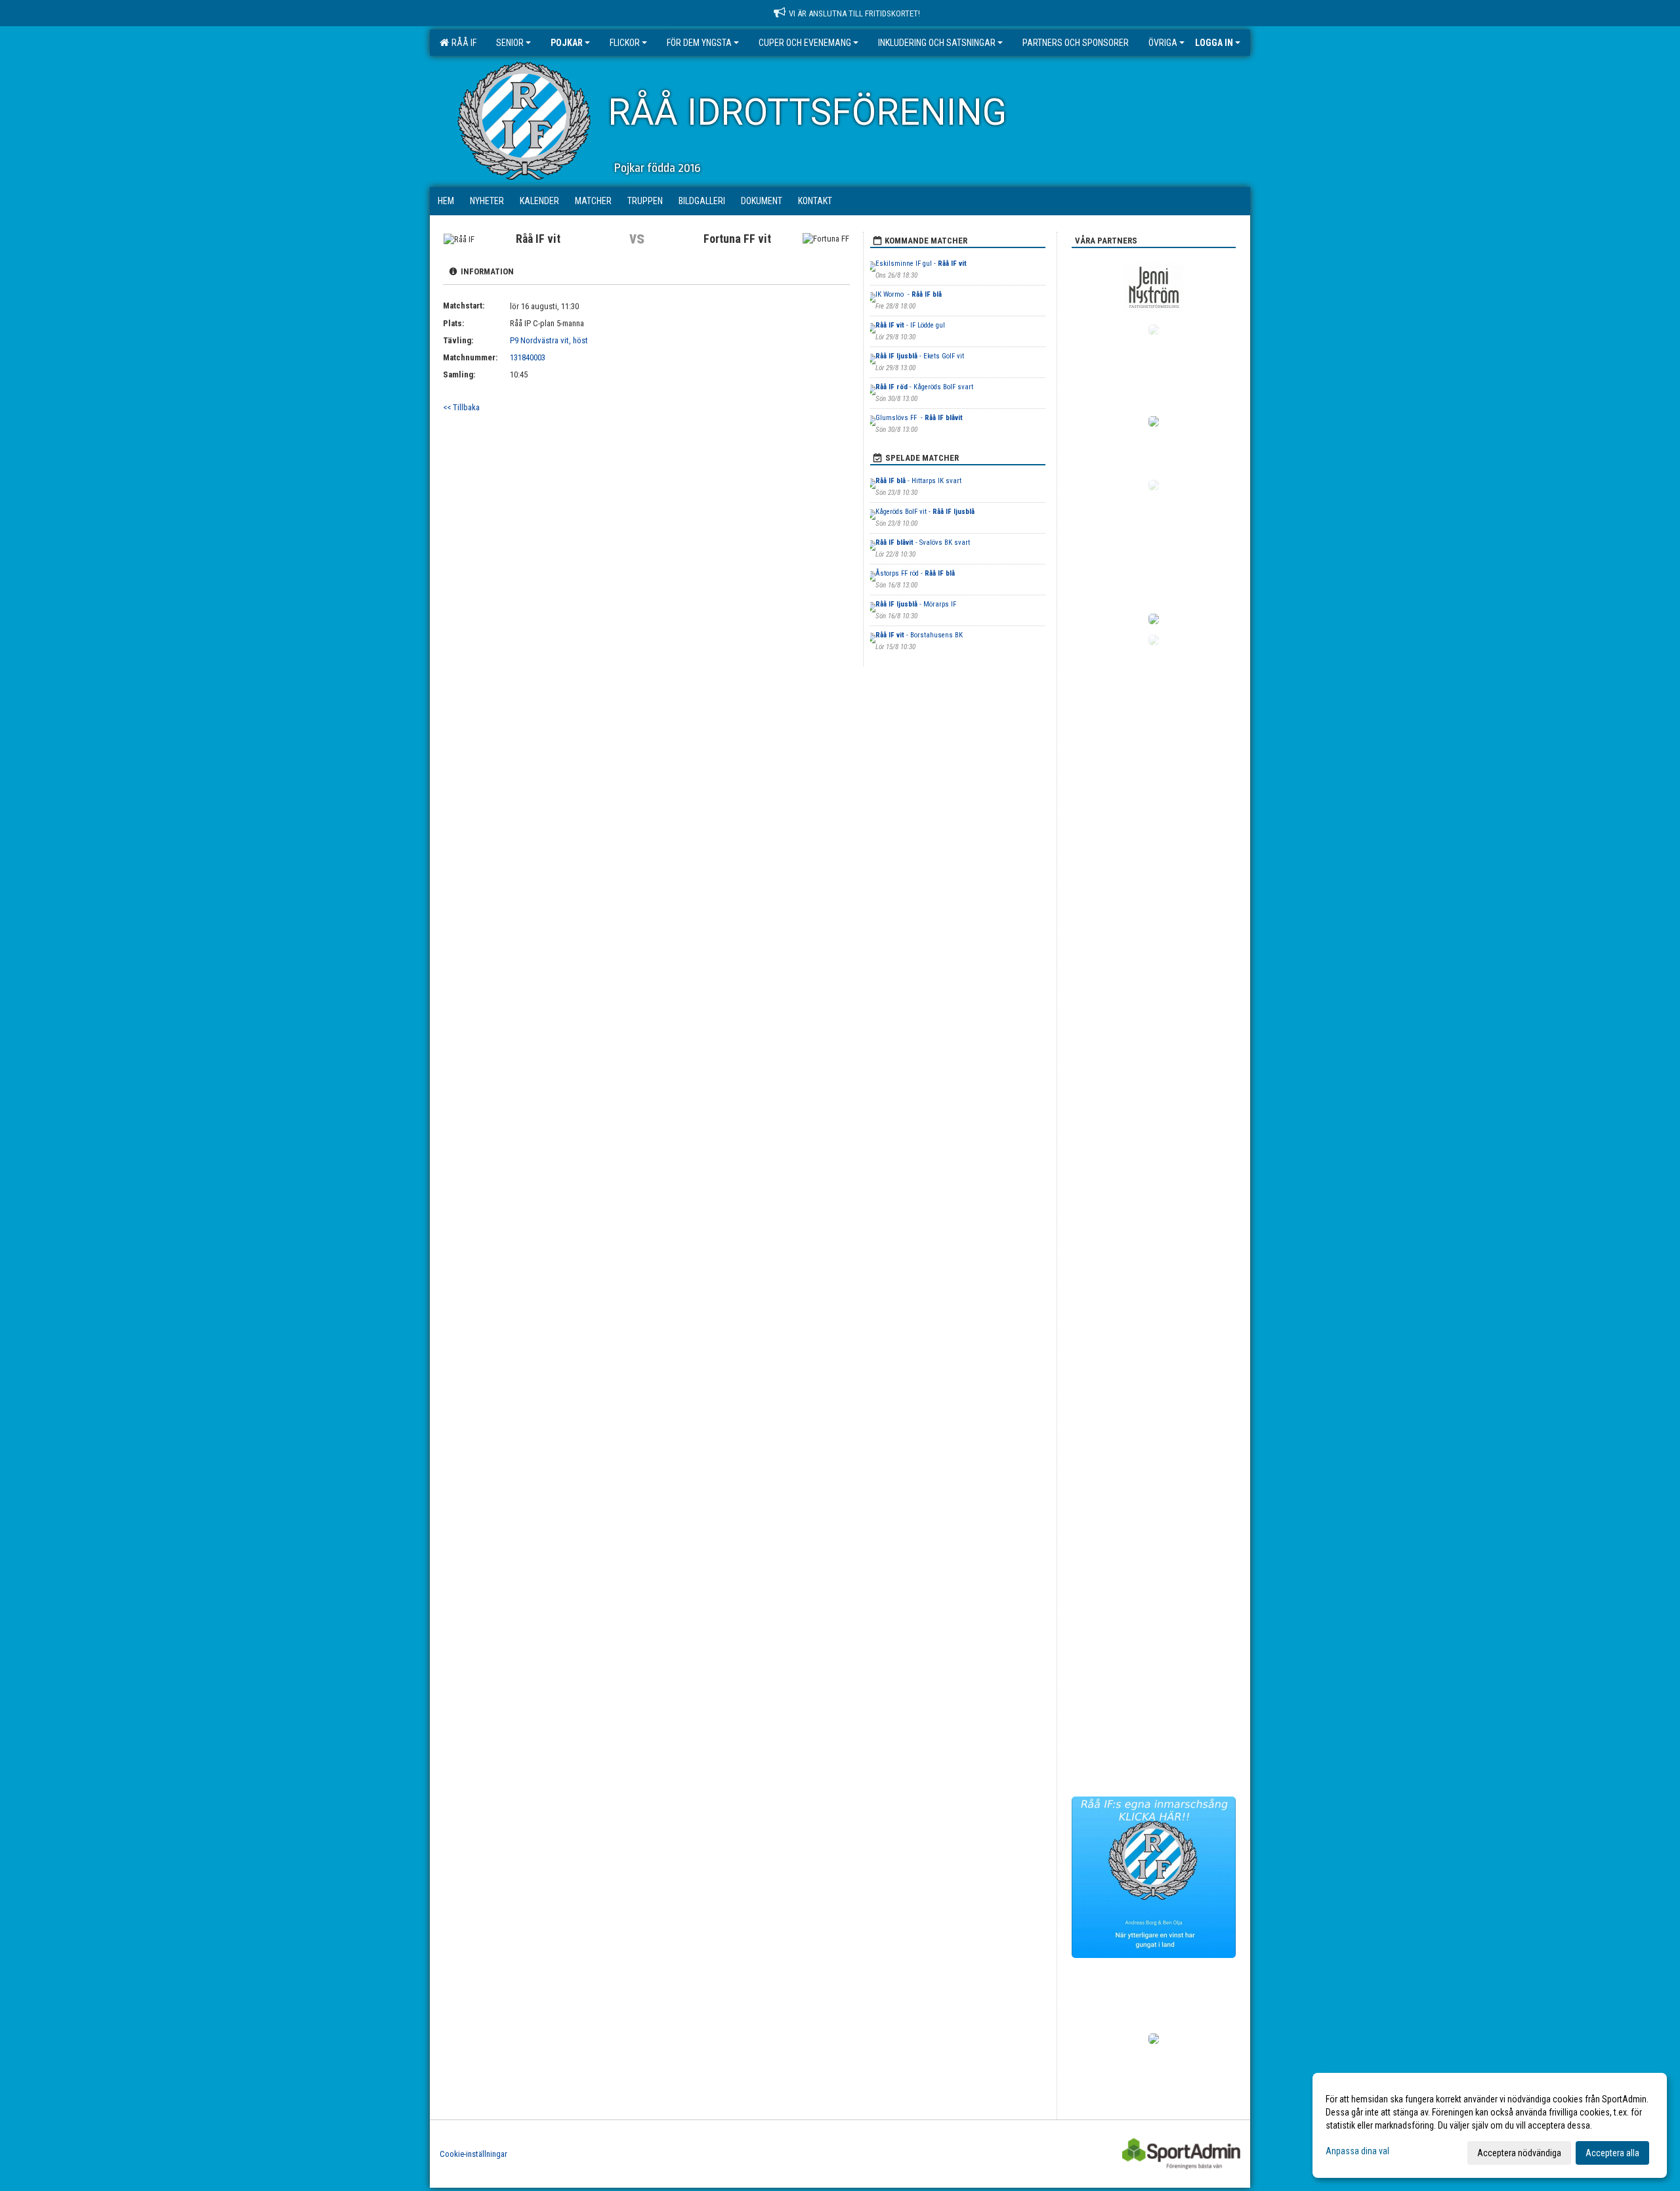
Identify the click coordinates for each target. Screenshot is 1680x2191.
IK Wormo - (909, 294)
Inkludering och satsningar (937, 43)
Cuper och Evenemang (805, 43)
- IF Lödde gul (910, 325)
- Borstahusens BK (919, 635)
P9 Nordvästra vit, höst (549, 340)
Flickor (625, 43)
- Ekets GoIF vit (920, 356)
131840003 (528, 357)
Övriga (1163, 43)
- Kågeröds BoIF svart (924, 387)
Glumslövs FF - (919, 418)
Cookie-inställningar (473, 2154)
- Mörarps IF (917, 604)
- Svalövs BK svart (923, 542)
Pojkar (567, 43)
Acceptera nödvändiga (1519, 2153)
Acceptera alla (1612, 2153)
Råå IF (462, 43)
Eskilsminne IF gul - (921, 264)
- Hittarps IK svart (918, 481)
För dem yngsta (699, 43)
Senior (510, 43)
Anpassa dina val (1357, 2151)
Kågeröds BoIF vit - (925, 512)
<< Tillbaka (461, 407)
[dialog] (1490, 2125)
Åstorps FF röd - (915, 573)
